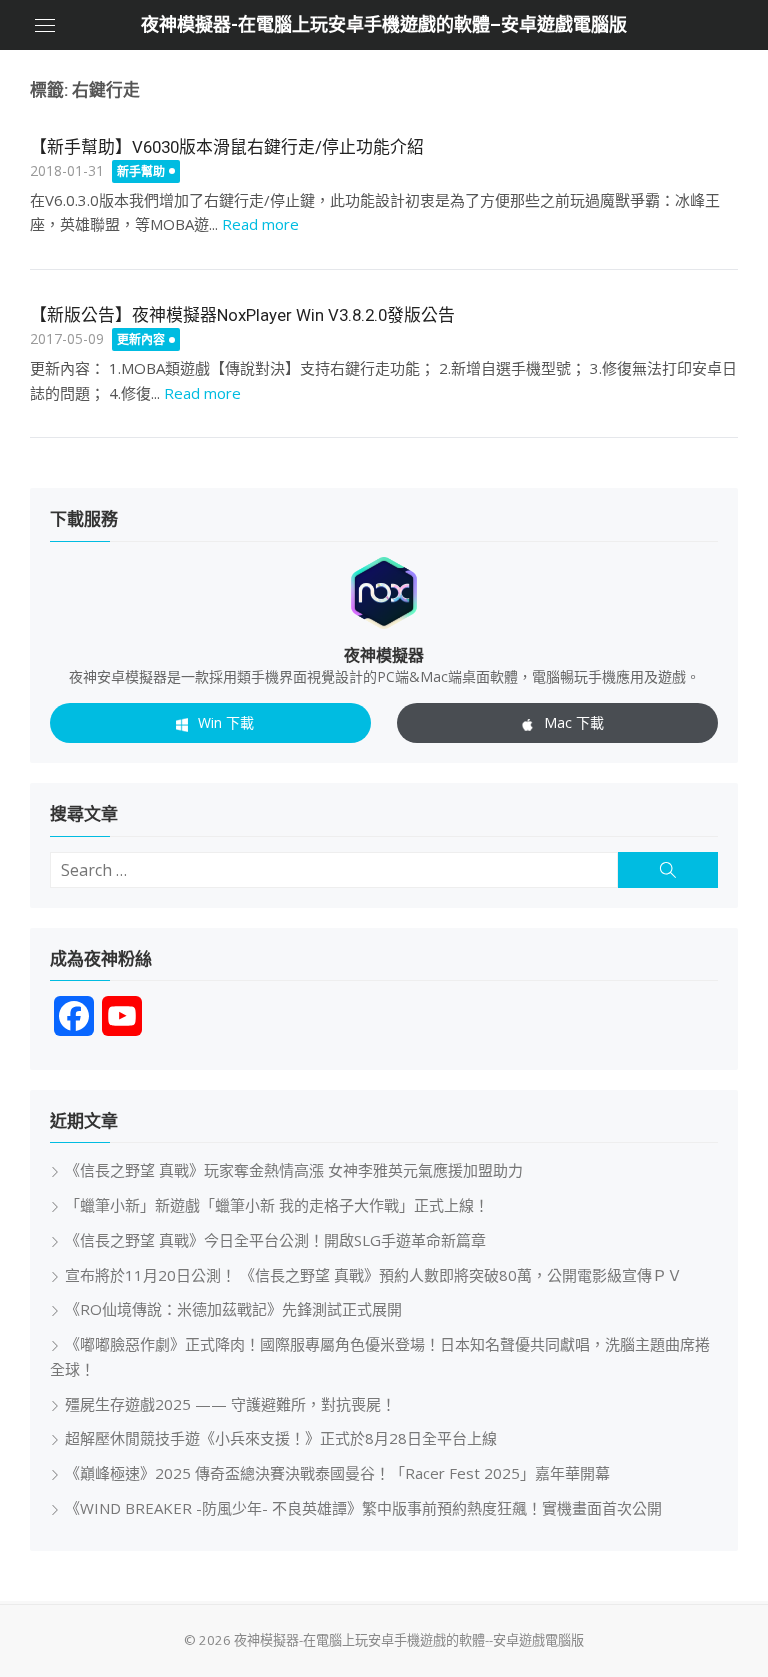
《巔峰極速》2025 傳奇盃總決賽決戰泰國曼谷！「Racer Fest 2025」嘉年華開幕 (337, 1473)
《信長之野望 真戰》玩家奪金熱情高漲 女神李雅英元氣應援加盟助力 (294, 1170)
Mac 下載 (574, 722)
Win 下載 (226, 722)
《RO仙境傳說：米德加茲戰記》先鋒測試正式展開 (233, 1309)
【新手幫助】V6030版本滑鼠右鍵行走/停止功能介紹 (227, 147)
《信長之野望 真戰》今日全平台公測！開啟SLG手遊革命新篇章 (275, 1240)
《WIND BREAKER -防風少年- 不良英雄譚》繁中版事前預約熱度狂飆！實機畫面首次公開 (363, 1508)
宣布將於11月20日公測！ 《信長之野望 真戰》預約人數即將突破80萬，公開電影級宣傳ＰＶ (373, 1275)
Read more (260, 224)
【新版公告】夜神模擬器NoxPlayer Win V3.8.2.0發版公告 (242, 315)
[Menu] (45, 25)
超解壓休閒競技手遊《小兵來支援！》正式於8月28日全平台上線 (281, 1438)
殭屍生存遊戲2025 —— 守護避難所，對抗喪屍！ (230, 1404)
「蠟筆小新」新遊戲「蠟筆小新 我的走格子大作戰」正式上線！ (277, 1205)
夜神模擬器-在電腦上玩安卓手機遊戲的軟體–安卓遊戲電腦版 (384, 24)
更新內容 (141, 339)
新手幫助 (141, 171)
